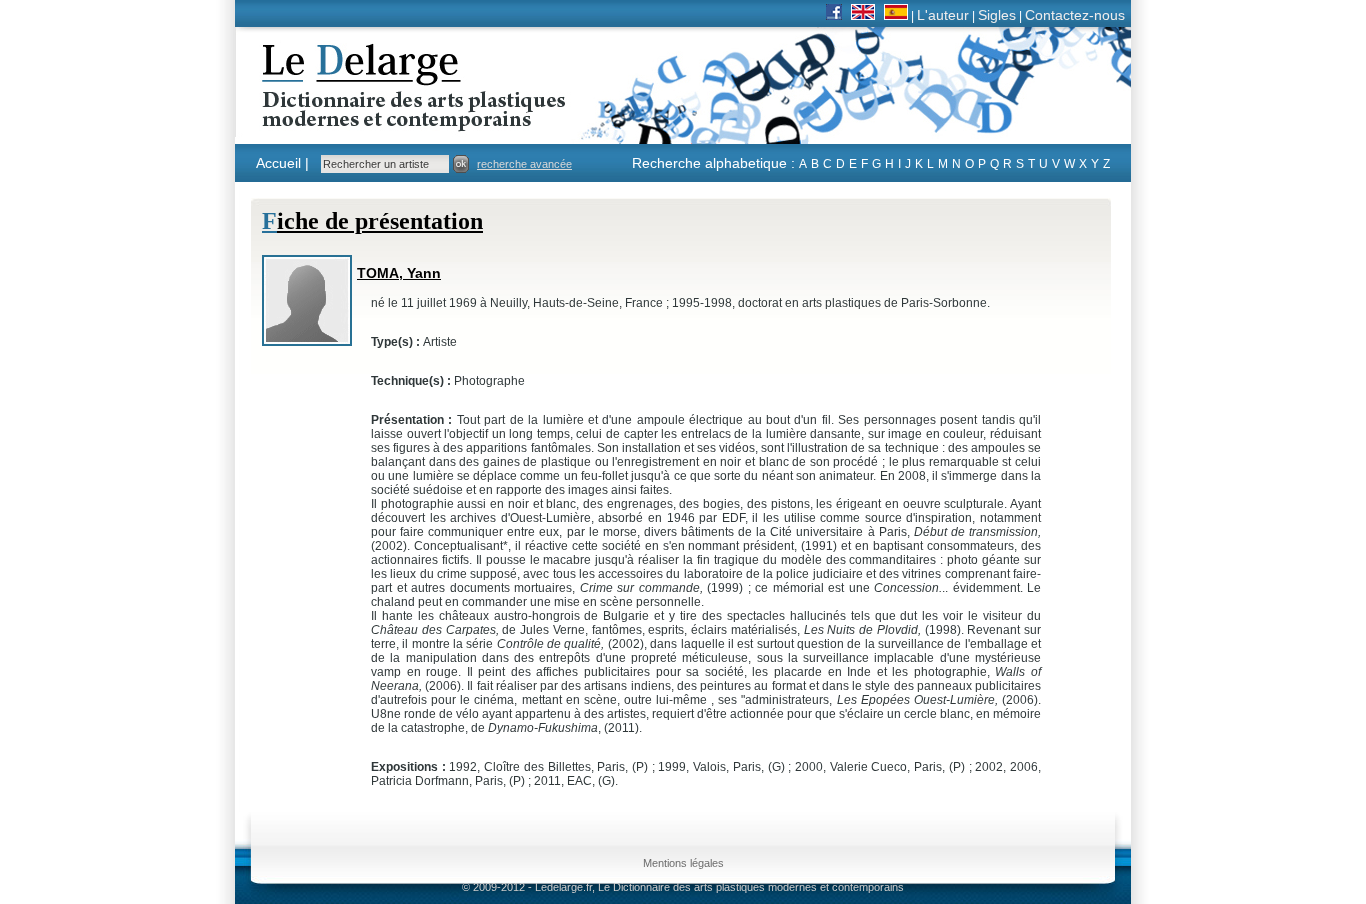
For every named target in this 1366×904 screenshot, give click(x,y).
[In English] (863, 15)
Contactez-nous (1075, 15)
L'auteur (943, 15)
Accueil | (282, 163)
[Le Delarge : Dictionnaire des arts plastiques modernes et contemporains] (351, 119)
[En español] (896, 15)
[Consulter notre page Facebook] (834, 15)
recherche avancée (524, 164)
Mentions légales (683, 863)
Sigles (997, 15)
